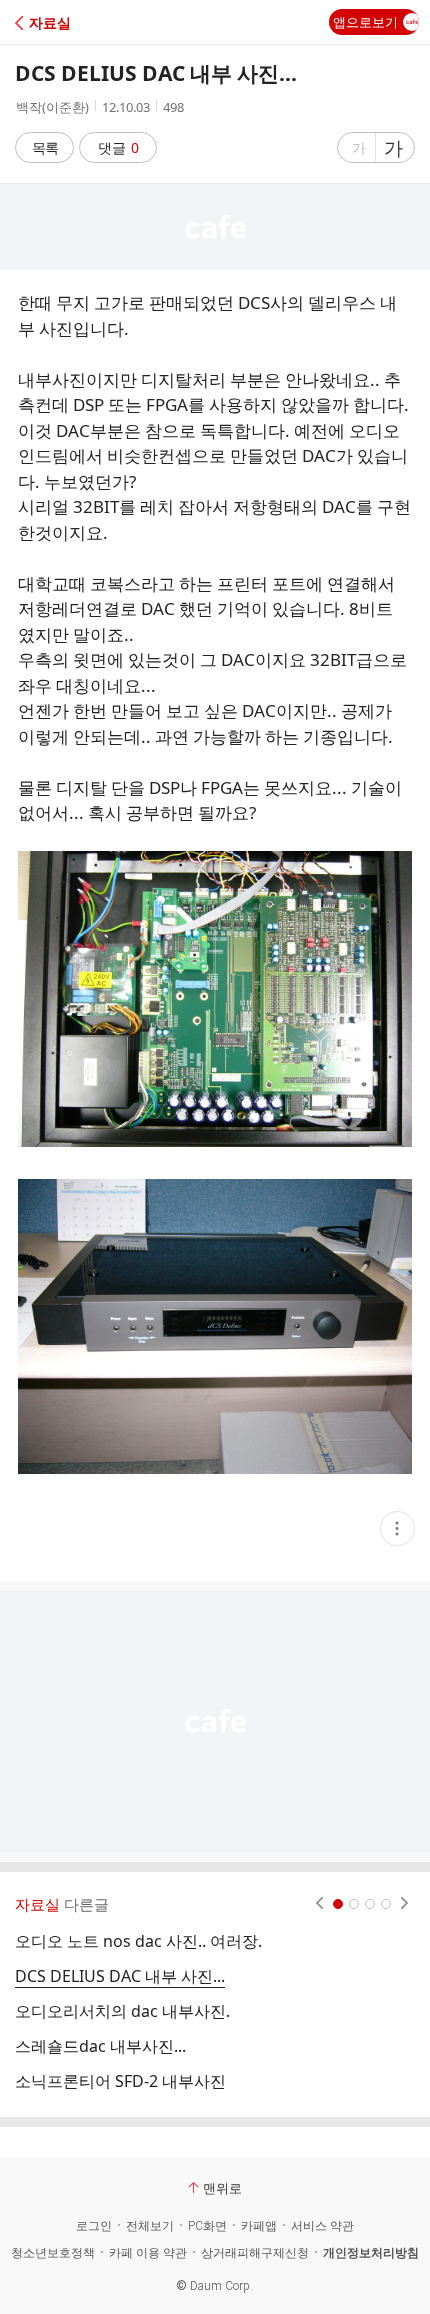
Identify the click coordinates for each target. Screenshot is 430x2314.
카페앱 (259, 2226)
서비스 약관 (322, 2226)
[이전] (319, 1904)
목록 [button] (45, 147)
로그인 (94, 2226)
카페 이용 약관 (148, 2253)
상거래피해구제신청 (255, 2253)
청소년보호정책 (53, 2253)
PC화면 (207, 2226)
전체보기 (150, 2226)
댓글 (118, 147)
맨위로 (222, 2188)
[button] (102, 22)
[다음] (404, 1904)
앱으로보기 (365, 22)
